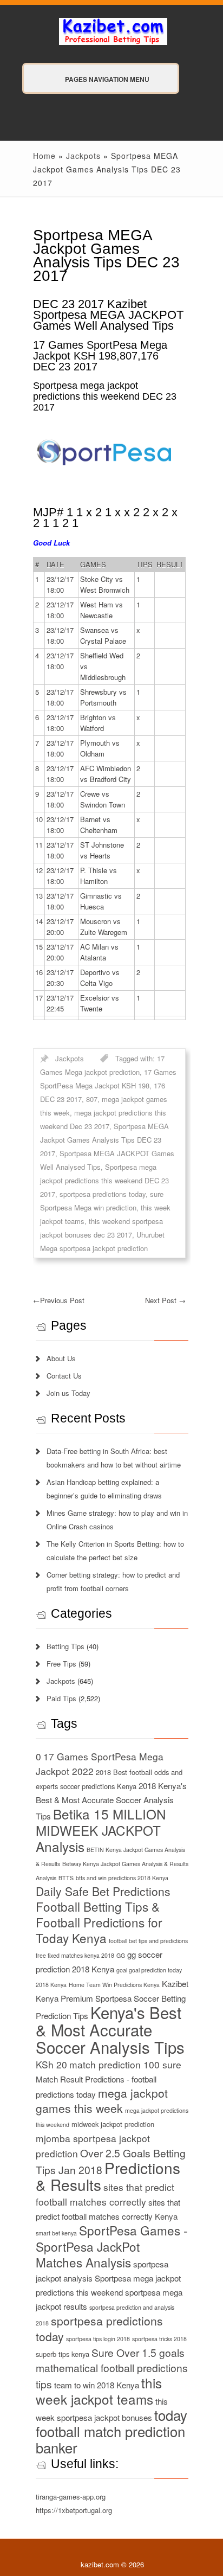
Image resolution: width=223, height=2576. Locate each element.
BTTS (66, 1878)
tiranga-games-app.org (71, 2497)
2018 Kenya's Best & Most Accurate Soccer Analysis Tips (111, 1801)
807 (92, 1099)
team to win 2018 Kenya (97, 2385)
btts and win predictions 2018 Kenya (122, 1878)
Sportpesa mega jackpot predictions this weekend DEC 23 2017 (104, 1180)
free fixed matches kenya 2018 (75, 1955)
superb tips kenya (63, 2354)
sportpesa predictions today (103, 1194)
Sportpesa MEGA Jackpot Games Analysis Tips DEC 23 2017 (104, 1140)
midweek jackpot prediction (113, 2124)
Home (44, 156)
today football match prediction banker (111, 2431)
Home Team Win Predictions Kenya (114, 1985)
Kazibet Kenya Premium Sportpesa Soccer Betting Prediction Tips (112, 2000)
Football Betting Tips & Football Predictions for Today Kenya (99, 1922)
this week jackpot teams (99, 2391)
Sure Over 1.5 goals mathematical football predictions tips (112, 2368)
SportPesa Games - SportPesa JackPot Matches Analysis (112, 2246)
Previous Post (59, 1300)
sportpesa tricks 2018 (159, 2339)
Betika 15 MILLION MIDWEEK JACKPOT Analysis (101, 1830)
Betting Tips (65, 1646)
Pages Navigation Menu (107, 79)
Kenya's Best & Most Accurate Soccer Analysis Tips (110, 2029)
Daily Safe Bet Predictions (103, 1891)
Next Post (165, 1300)
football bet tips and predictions (148, 1941)
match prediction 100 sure (125, 2064)
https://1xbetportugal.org (74, 2510)
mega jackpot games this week (102, 2100)
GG (121, 1955)
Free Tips (61, 1664)
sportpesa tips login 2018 (98, 2339)
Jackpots (83, 156)
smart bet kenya (56, 2233)
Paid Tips (61, 1698)
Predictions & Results (108, 2176)
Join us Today (68, 1393)
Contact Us (64, 1376)
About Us (61, 1358)
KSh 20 (51, 2064)
